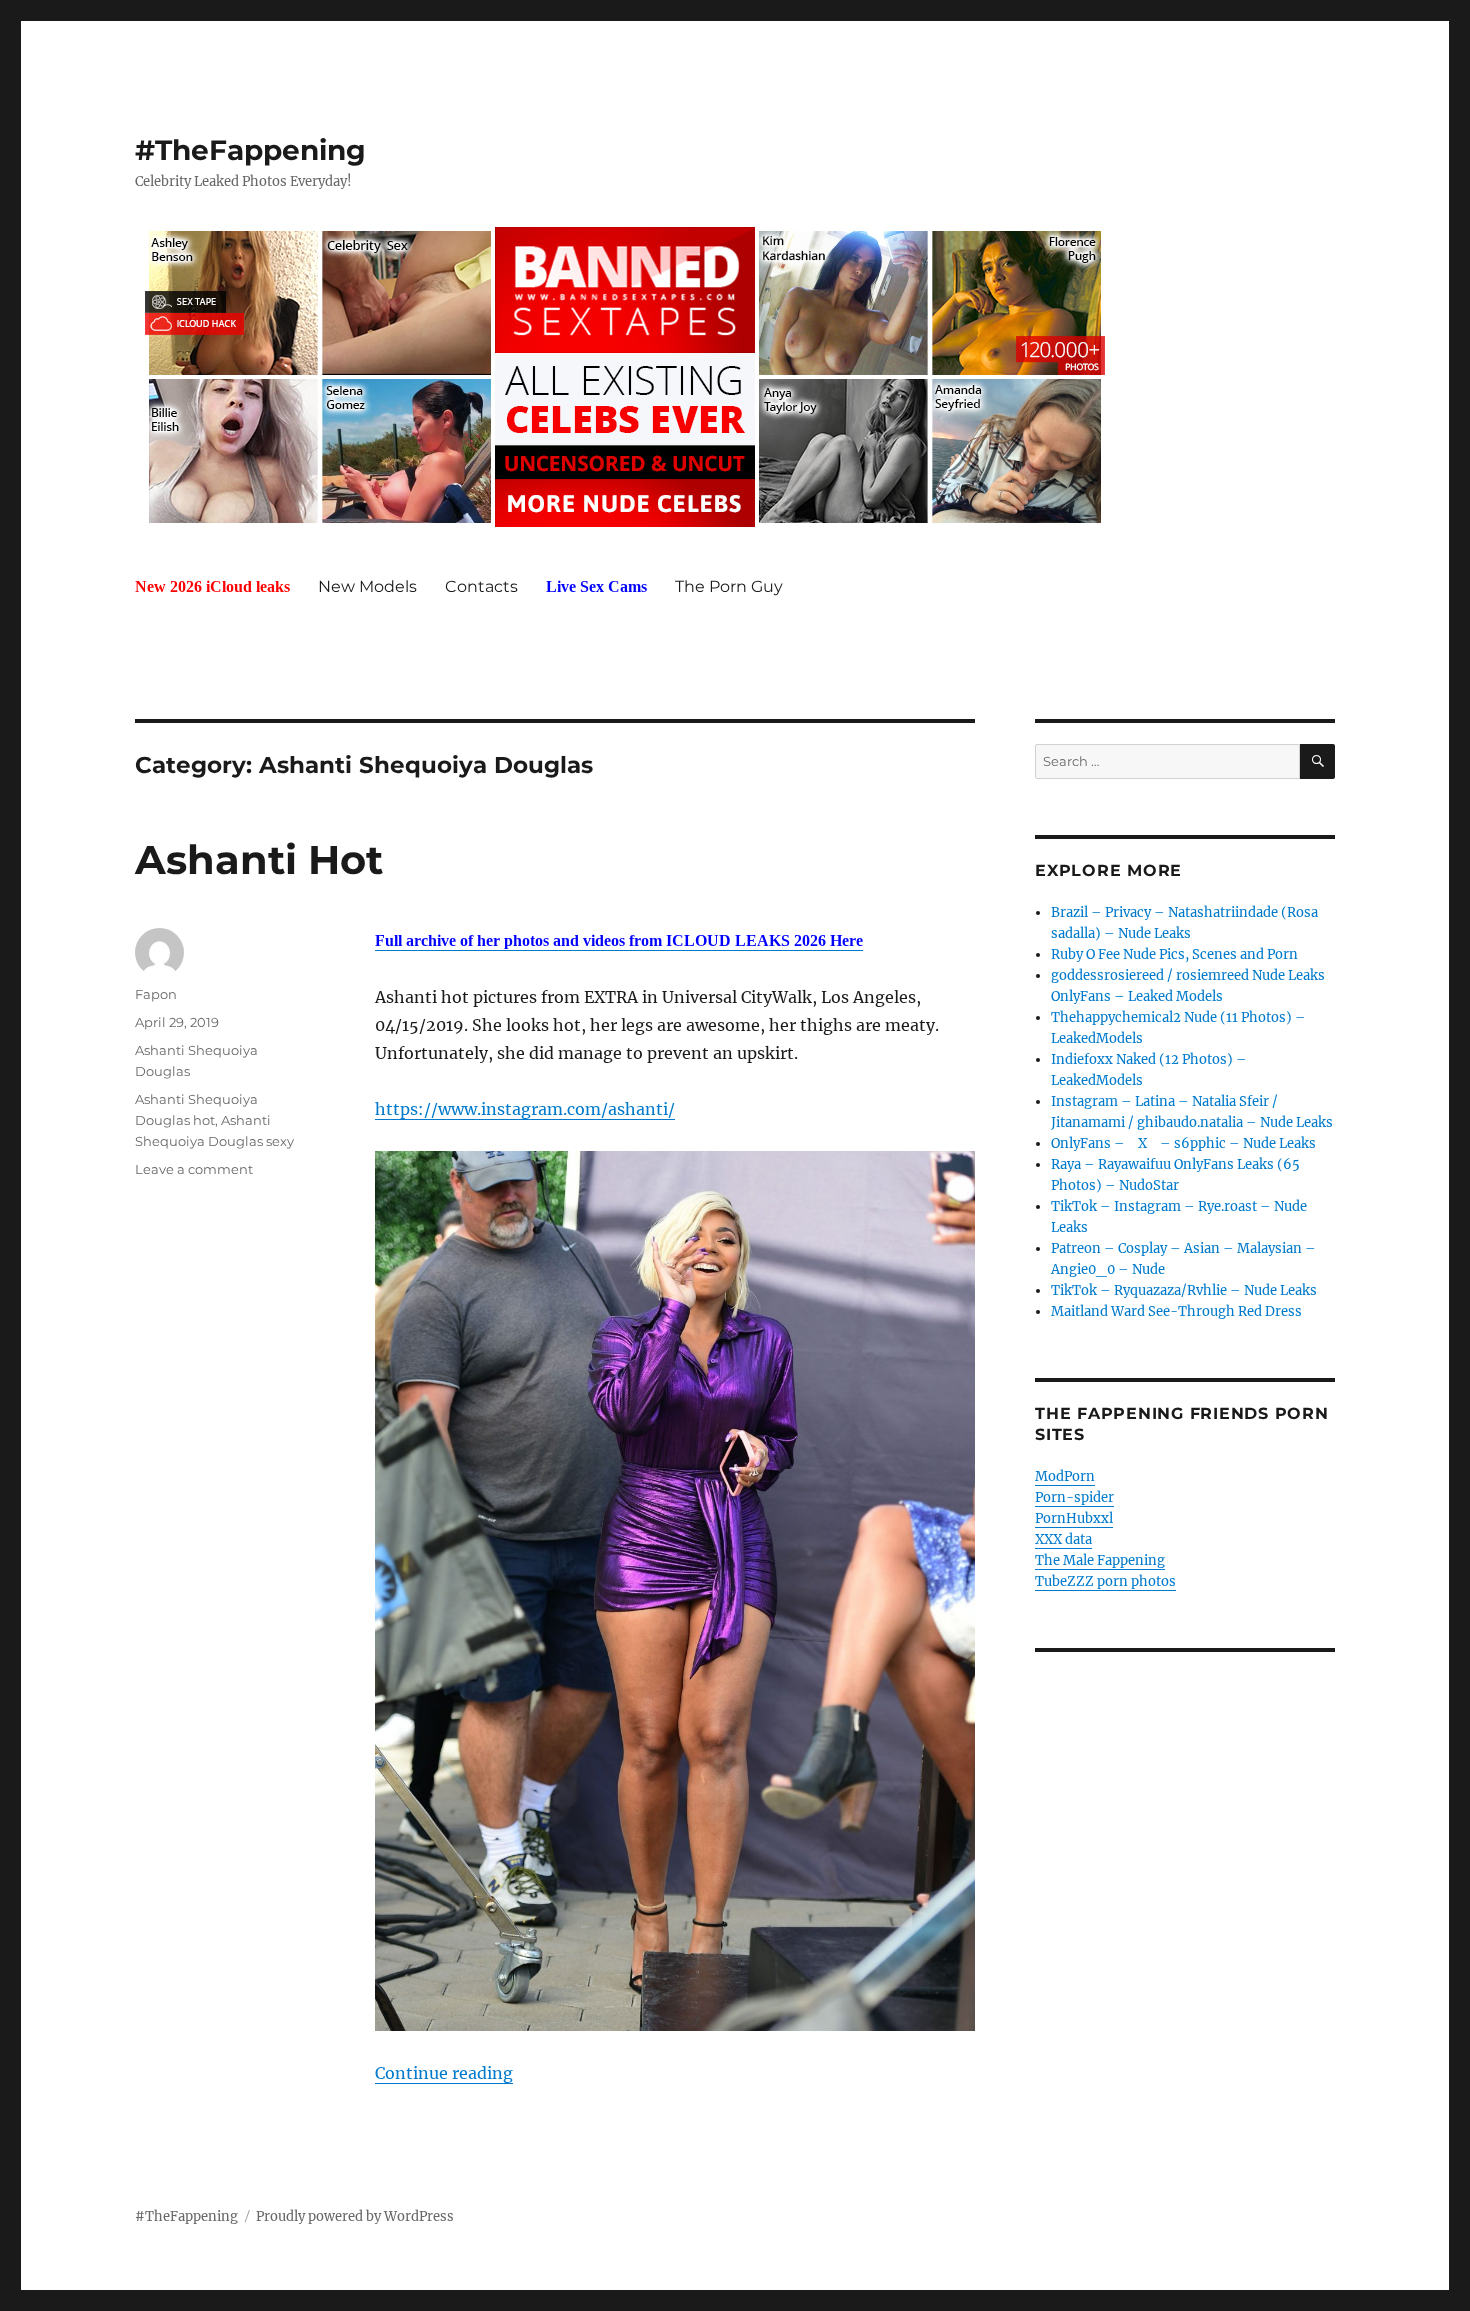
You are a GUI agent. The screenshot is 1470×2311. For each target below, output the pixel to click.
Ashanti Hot (259, 859)
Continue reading (444, 2073)
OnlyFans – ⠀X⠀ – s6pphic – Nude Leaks (1183, 1143)
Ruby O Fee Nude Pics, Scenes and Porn (1174, 954)
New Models (367, 586)
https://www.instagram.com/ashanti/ (525, 1109)
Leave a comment (194, 1169)
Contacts (481, 586)
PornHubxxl (1074, 1518)
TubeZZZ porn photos (1105, 1581)
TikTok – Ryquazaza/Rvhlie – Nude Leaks (1184, 1290)
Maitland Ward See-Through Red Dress (1176, 1311)
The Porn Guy (729, 586)
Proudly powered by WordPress (355, 2216)
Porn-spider (1074, 1497)
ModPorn (1065, 1476)
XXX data (1063, 1539)
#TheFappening (250, 150)
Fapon (156, 994)
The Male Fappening (1100, 1560)
